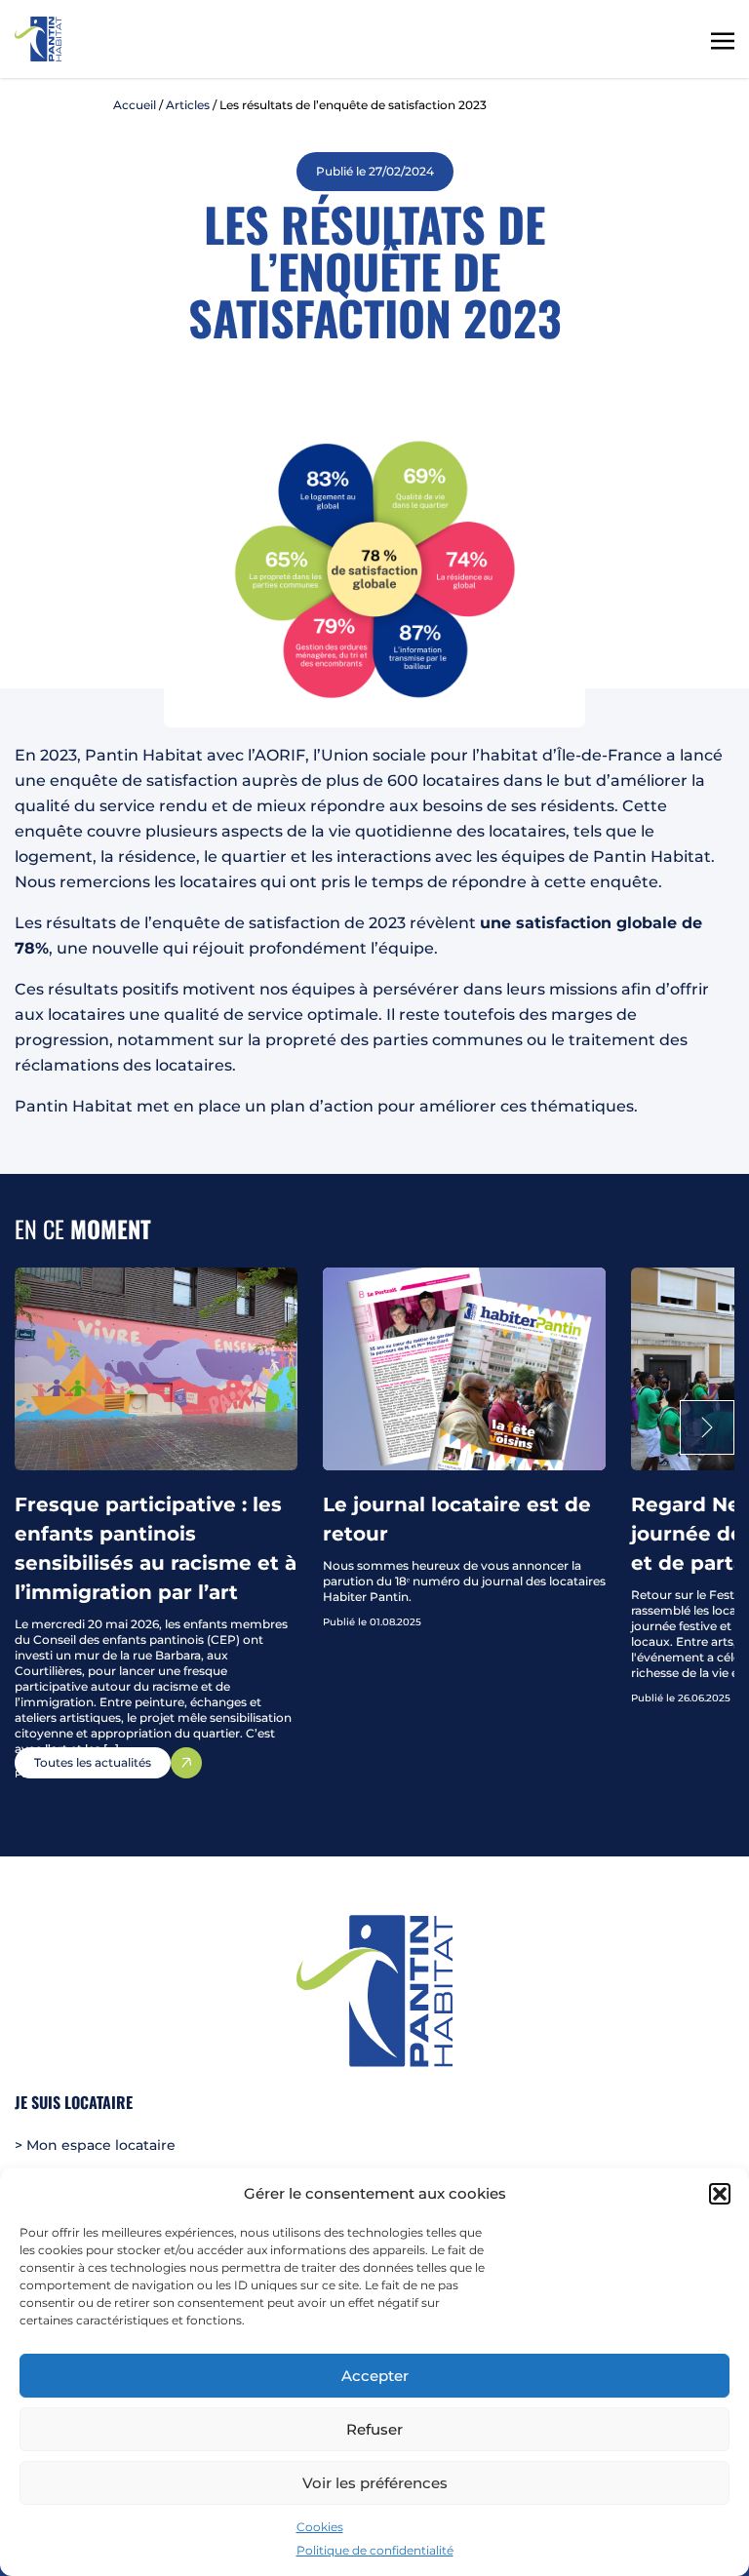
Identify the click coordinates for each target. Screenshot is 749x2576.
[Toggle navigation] (723, 39)
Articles (188, 105)
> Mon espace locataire (95, 2145)
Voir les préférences (375, 2483)
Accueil (135, 105)
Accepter (375, 2376)
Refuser (374, 2429)
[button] (720, 2194)
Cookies (320, 2527)
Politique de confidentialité (375, 2550)
